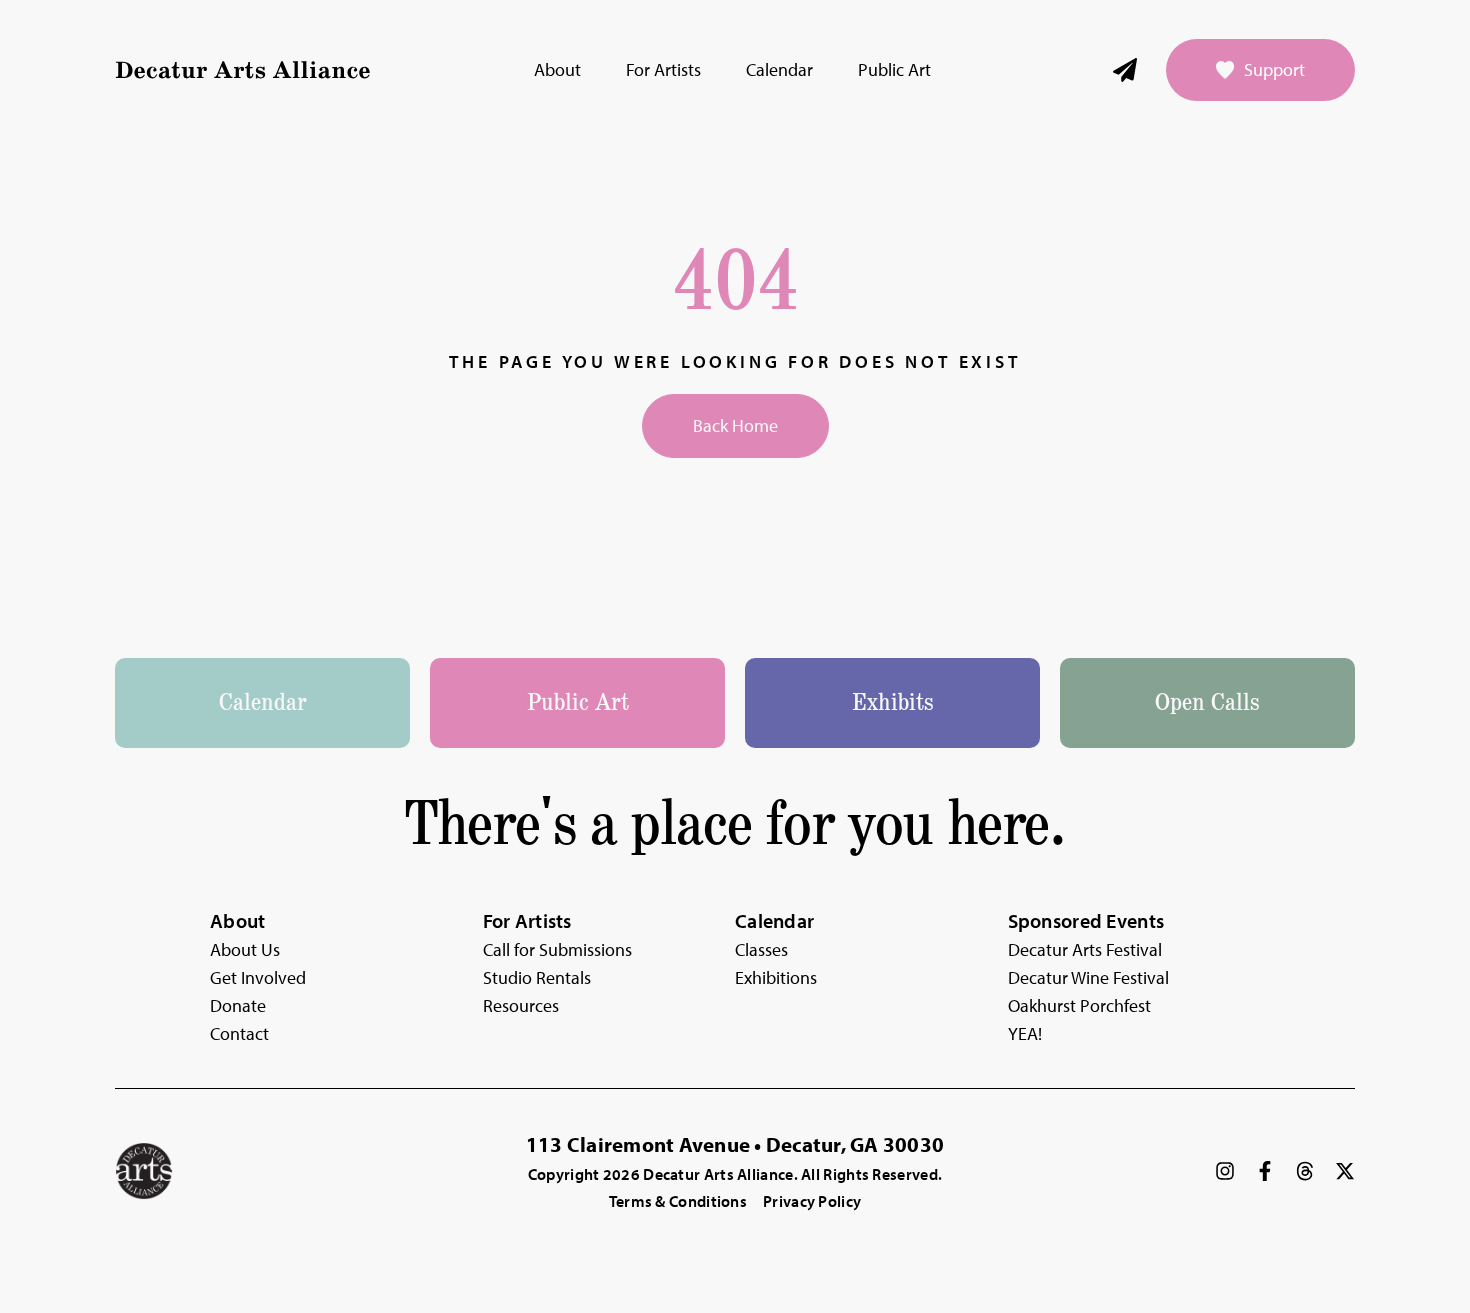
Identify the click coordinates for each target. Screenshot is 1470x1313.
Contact (239, 1033)
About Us (245, 949)
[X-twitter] (1345, 1171)
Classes (761, 949)
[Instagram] (1225, 1171)
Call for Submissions (557, 949)
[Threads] (1305, 1171)
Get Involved (258, 977)
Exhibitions (776, 977)
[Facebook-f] (1265, 1171)
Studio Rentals (537, 977)
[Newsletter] (1125, 70)
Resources (521, 1005)
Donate (238, 1005)
